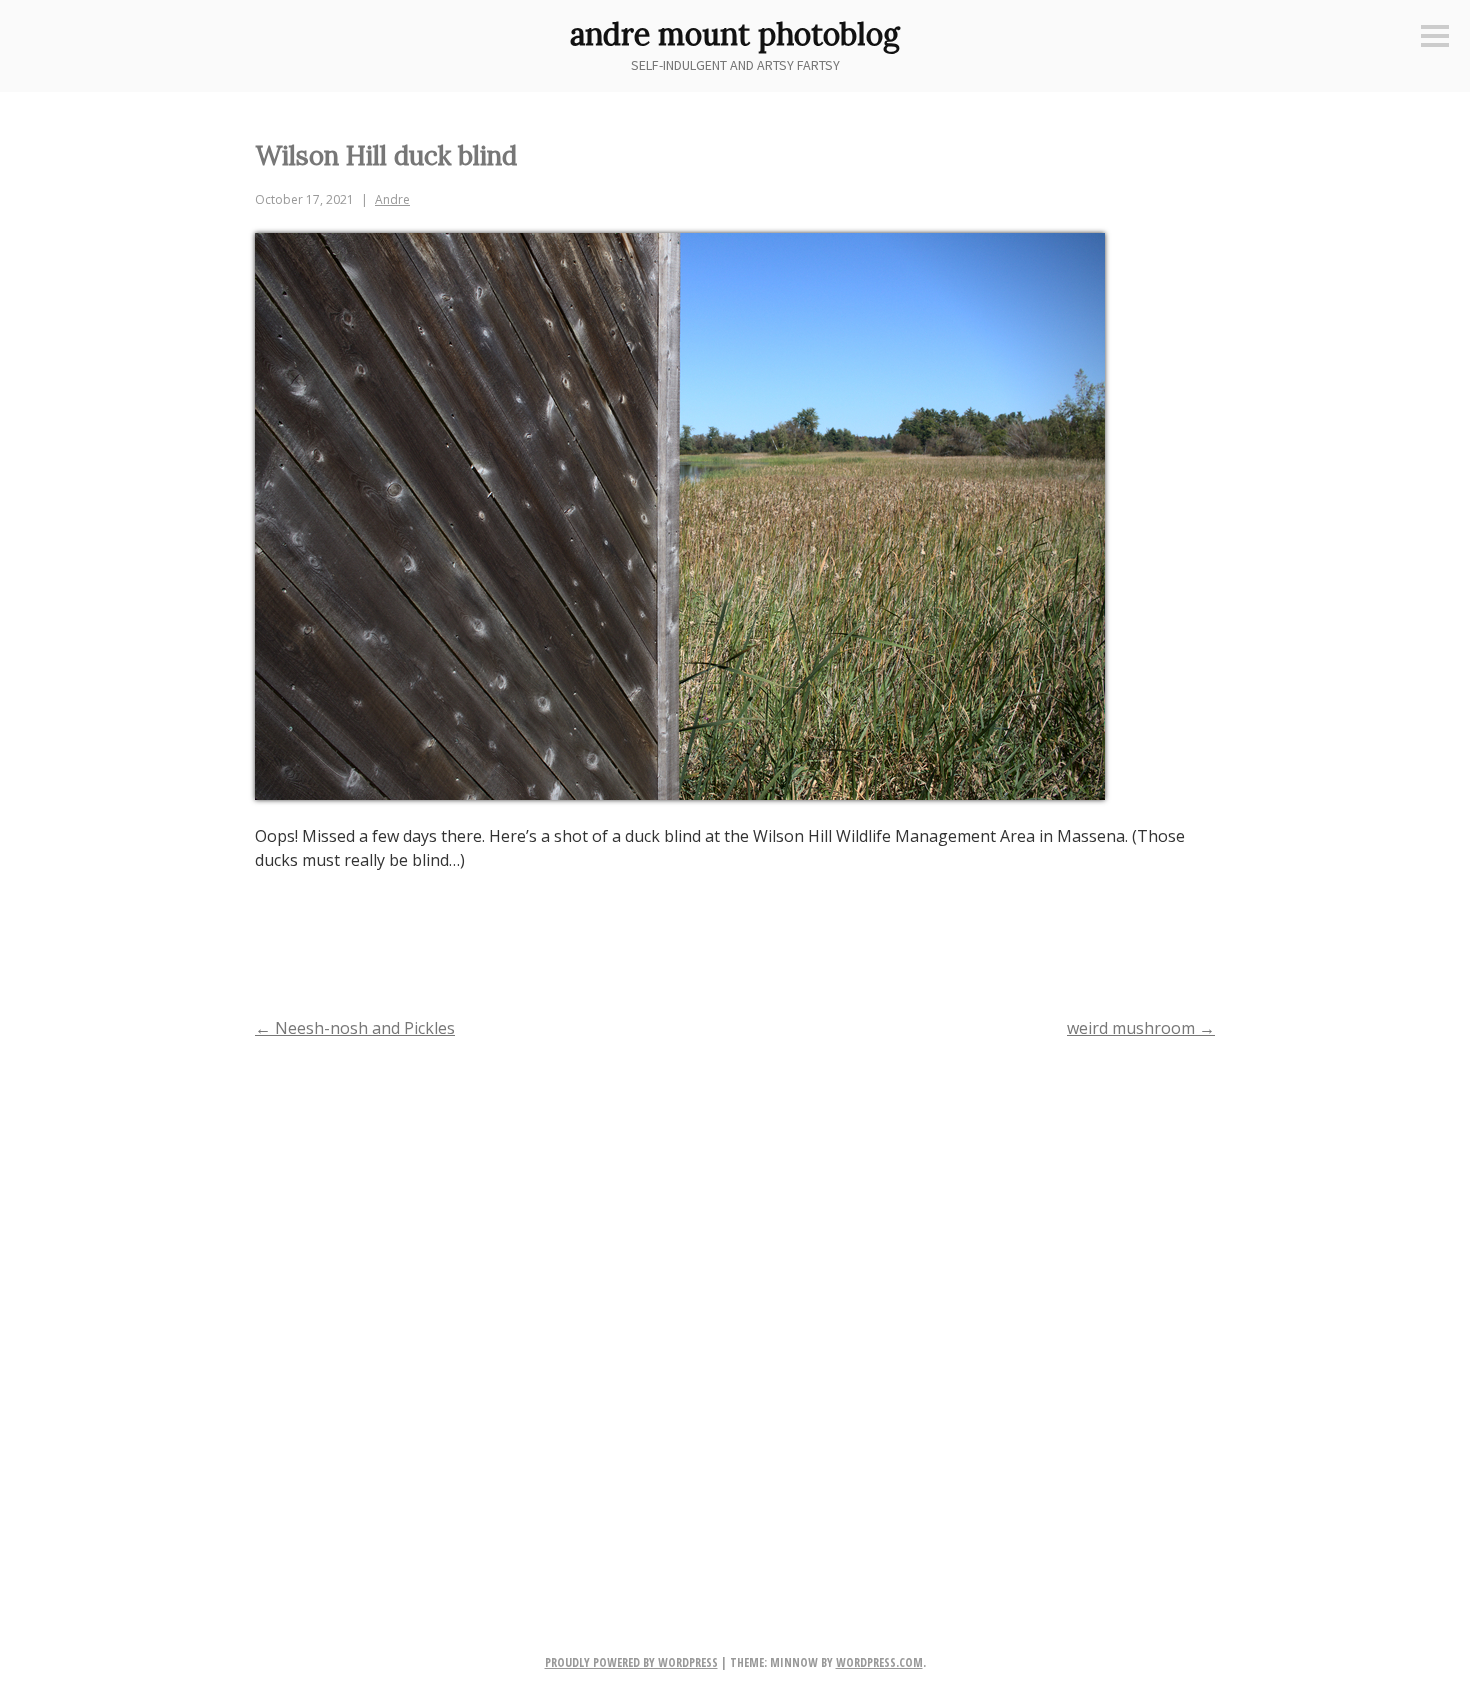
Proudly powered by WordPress (631, 1662)
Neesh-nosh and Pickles (355, 1028)
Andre (392, 199)
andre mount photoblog (735, 34)
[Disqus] (735, 1314)
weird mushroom (1141, 1028)
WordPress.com (879, 1662)
